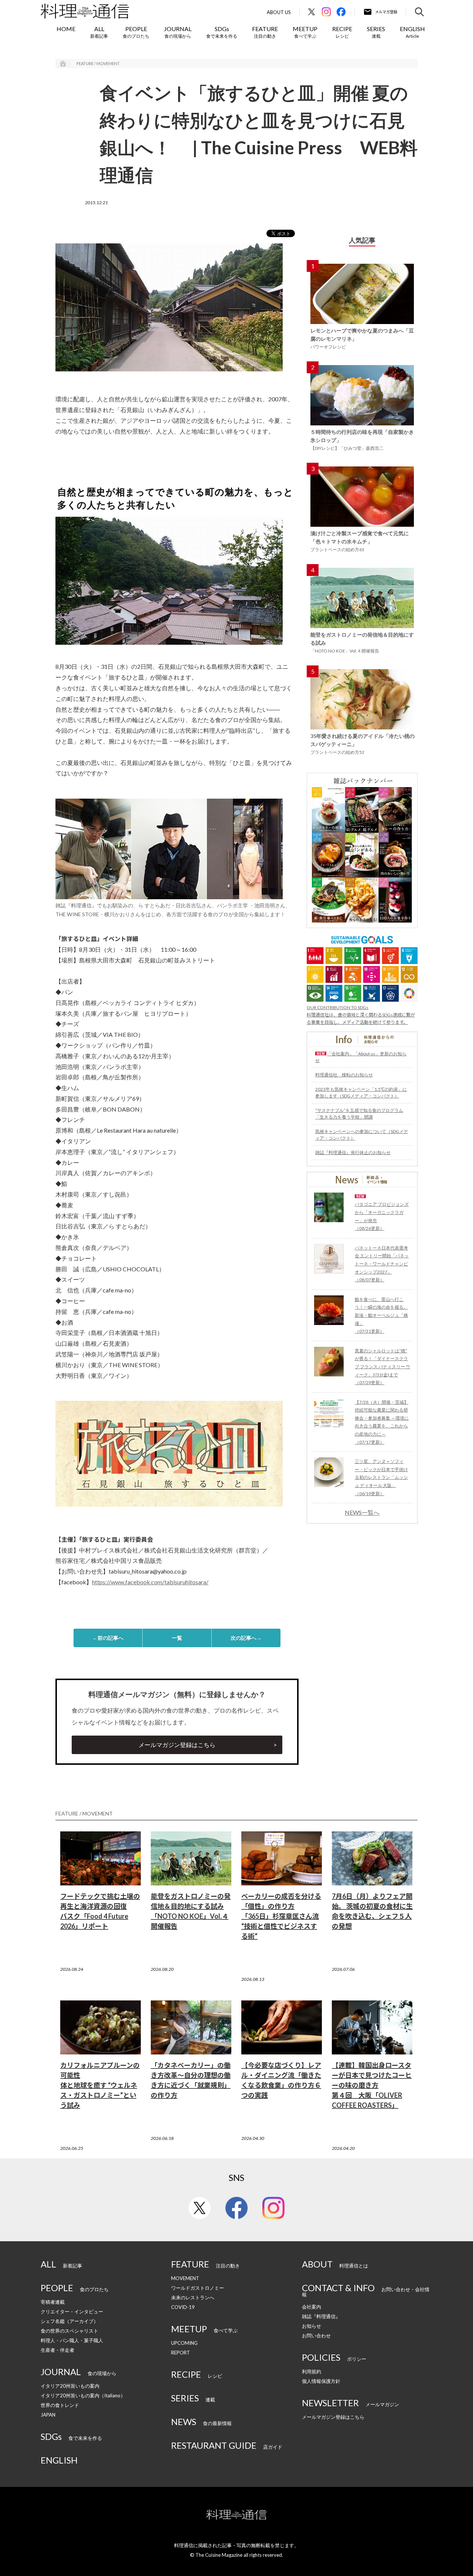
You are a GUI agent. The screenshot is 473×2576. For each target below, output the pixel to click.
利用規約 (312, 2371)
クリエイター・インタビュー (72, 2312)
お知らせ (312, 2326)
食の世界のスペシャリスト (69, 2331)
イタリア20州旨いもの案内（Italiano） (83, 2395)
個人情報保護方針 (321, 2381)
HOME (66, 29)
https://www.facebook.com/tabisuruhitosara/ (150, 1582)
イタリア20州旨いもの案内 (70, 2386)
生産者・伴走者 (57, 2350)
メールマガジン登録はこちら (177, 1745)
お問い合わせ (316, 2336)
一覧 (177, 1638)
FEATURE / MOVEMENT (98, 63)
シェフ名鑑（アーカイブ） (69, 2321)
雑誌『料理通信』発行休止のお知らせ (353, 1152)
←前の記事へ (108, 1638)
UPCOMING (184, 2343)
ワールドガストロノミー (198, 2288)
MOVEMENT (185, 2278)
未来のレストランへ (193, 2297)
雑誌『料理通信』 (321, 2316)
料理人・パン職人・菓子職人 (72, 2340)
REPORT (181, 2353)
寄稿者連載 (53, 2302)
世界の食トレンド (60, 2405)
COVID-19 (183, 2307)
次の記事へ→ (246, 1638)
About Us (279, 12)
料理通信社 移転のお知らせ (344, 1075)
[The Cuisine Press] (85, 11)
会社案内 (312, 2307)
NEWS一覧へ (362, 1513)
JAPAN (48, 2415)
